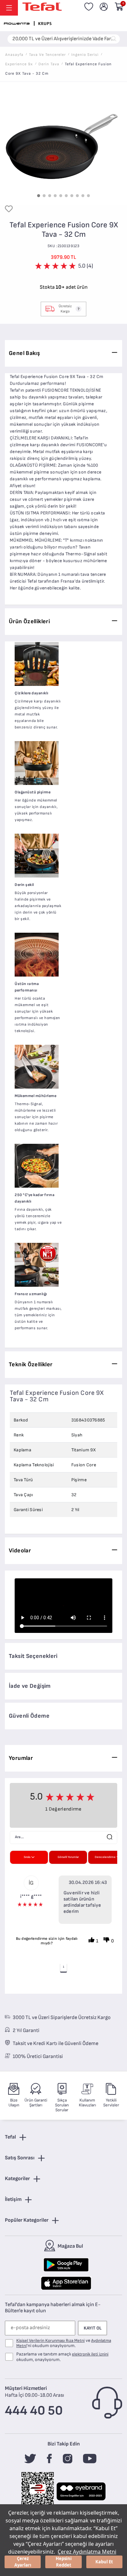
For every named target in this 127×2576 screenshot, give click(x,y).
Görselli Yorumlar (68, 1857)
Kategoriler (17, 2179)
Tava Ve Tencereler (47, 55)
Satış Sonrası (20, 2158)
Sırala (27, 1857)
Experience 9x (19, 64)
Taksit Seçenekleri (33, 1656)
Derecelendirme (105, 1857)
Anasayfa (14, 55)
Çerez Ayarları (23, 2562)
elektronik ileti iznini (90, 2354)
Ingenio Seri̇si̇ (85, 55)
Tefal (10, 2137)
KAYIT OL (93, 2328)
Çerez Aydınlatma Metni (87, 2552)
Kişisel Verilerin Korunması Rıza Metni (50, 2341)
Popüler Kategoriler (27, 2220)
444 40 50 (34, 2411)
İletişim (13, 2199)
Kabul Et (104, 2562)
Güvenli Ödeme (29, 1716)
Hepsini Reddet (64, 2562)
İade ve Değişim (30, 1686)
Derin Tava (49, 64)
